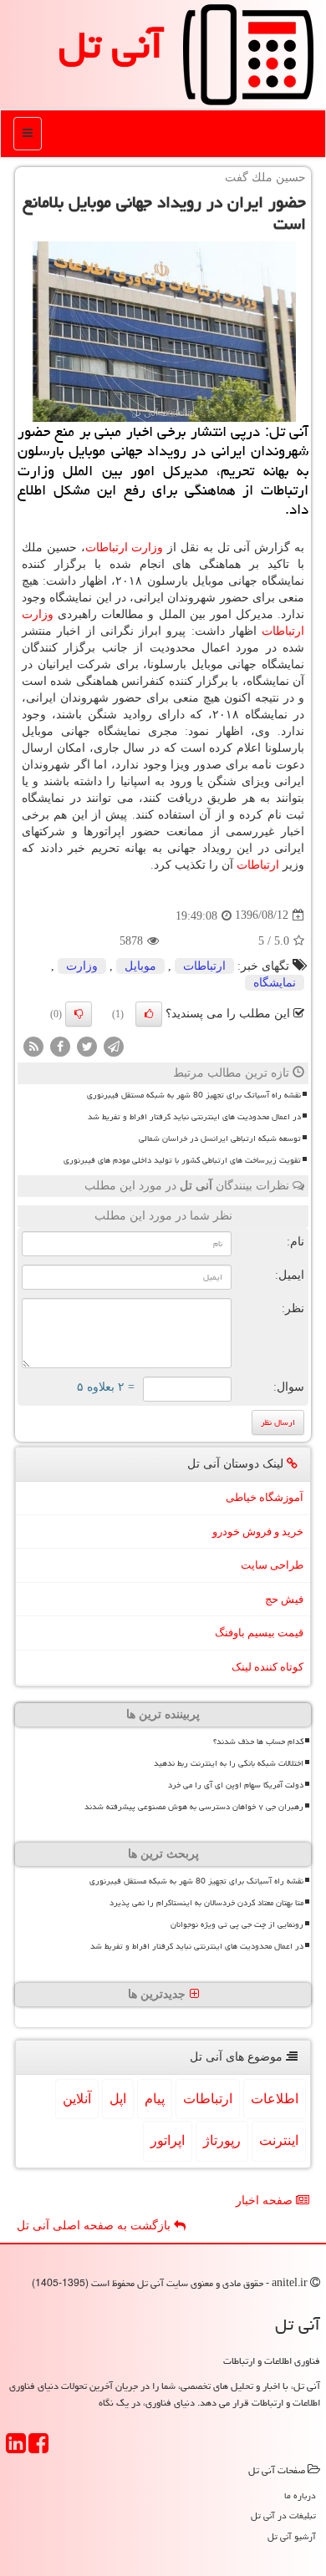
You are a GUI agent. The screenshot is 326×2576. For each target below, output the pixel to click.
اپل (118, 2099)
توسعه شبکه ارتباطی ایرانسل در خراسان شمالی (220, 1138)
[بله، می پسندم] (149, 1014)
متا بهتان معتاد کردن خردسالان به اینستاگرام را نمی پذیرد (206, 1903)
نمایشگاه (275, 983)
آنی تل (111, 45)
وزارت (147, 548)
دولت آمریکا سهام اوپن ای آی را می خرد (236, 1785)
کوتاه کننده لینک (267, 1667)
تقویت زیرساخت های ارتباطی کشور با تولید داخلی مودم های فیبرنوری (182, 1160)
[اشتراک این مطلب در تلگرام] (114, 1045)
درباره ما (300, 2495)
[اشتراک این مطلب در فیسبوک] (60, 1045)
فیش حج (284, 1599)
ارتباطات (107, 548)
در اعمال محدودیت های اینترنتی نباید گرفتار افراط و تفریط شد (194, 1117)
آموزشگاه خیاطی (265, 1497)
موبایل (140, 966)
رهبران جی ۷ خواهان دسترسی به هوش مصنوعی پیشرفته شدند (194, 1807)
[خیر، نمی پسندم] (79, 1014)
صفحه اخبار (266, 2201)
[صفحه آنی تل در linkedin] (16, 2449)
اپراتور (168, 2140)
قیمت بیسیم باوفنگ (259, 1633)
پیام (155, 2099)
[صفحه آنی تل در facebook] (38, 2449)
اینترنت (279, 2140)
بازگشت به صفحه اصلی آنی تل (95, 2226)
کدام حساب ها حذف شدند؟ (258, 1742)
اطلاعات (275, 2099)
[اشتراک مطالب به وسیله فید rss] (33, 1045)
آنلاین (77, 2099)
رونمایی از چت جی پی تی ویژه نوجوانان (237, 1924)
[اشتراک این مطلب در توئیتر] (87, 1045)
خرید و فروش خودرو (258, 1531)
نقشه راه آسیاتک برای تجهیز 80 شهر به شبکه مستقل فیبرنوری (194, 1095)
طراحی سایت (272, 1565)
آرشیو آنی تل (292, 2536)
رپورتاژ (222, 2140)
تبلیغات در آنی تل (283, 2515)
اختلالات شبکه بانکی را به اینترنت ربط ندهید (229, 1763)
